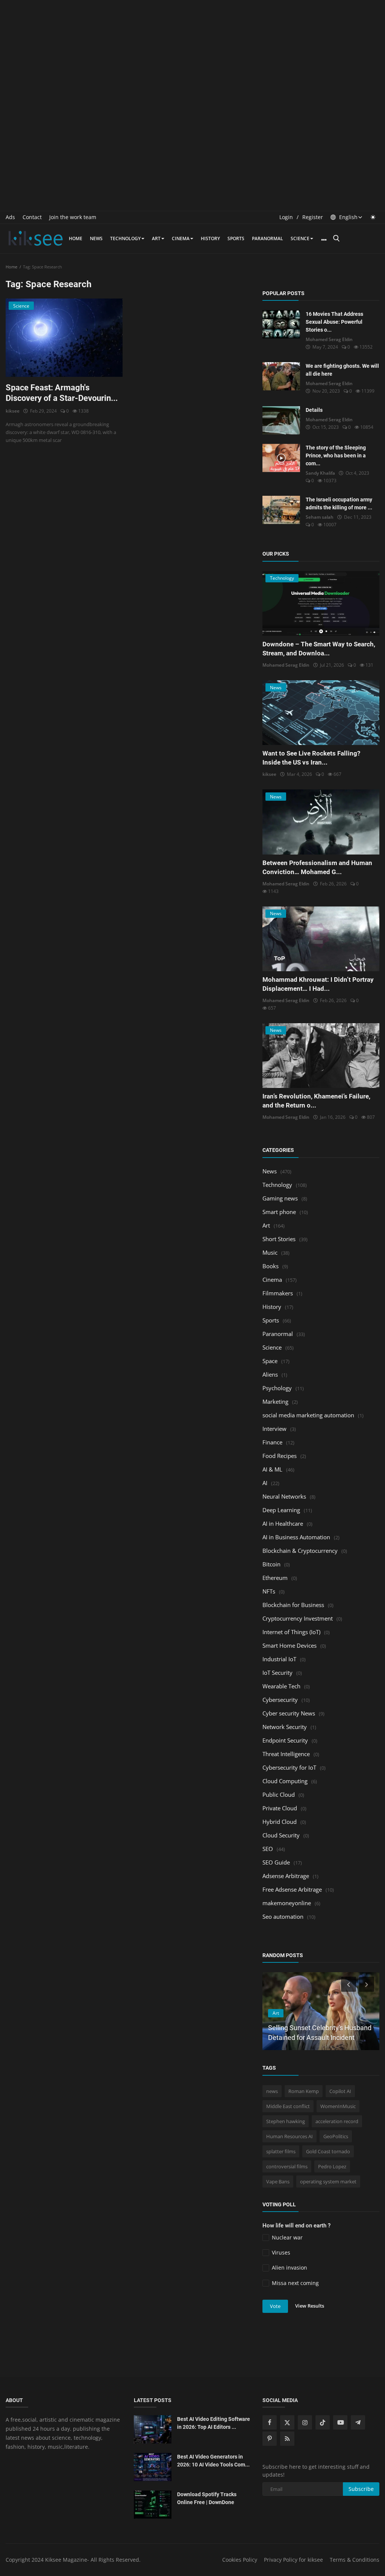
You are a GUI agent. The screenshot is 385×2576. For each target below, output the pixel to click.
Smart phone (279, 1212)
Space (270, 1361)
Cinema (181, 238)
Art (156, 238)
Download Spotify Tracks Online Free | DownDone (207, 2498)
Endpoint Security (285, 1740)
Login (286, 217)
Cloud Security (281, 1835)
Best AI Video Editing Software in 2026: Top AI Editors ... (214, 2423)
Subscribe (361, 2489)
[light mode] (373, 217)
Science (300, 238)
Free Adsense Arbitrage (292, 1889)
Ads (10, 217)
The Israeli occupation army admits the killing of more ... (339, 503)
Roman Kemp (304, 2091)
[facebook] (270, 2422)
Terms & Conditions (355, 2560)
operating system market (328, 2181)
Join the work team (73, 217)
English (348, 217)
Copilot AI (340, 2091)
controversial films (287, 2166)
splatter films (281, 2151)
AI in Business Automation (296, 1537)
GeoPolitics (336, 2136)
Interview (274, 1429)
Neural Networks (284, 1496)
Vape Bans (278, 2181)
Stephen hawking (286, 2121)
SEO (268, 1849)
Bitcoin (271, 1564)
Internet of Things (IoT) (291, 1632)
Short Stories (279, 1239)
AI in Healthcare (283, 1523)
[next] (367, 1984)
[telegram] (358, 2422)
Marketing (275, 1401)
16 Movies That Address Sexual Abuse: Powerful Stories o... (334, 322)
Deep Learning (281, 1510)
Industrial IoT (279, 1659)
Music (270, 1252)
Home (76, 238)
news (272, 2091)
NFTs (269, 1591)
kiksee (13, 411)
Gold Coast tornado (328, 2151)
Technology (125, 238)
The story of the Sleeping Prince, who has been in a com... (336, 455)
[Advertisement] (192, 53)
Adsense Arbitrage (286, 1876)
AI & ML (272, 1469)
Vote (275, 2306)
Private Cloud (280, 1808)
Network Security (285, 1727)
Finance (272, 1442)
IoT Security (277, 1673)
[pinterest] (270, 2439)
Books (271, 1266)
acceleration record (337, 2121)
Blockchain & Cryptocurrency (300, 1551)
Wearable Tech (281, 1686)
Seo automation (283, 1916)
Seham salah (320, 517)
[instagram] (305, 2422)
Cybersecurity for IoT (289, 1767)
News (96, 238)
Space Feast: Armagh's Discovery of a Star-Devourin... (62, 393)
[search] (336, 238)
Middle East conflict (288, 2106)
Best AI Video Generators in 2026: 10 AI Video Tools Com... (213, 2461)
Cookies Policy (240, 2560)
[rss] (287, 2439)
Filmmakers (278, 1293)
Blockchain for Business (293, 1605)
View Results (310, 2306)
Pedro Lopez (332, 2166)
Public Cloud (279, 1795)
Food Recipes (280, 1456)
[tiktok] (323, 2422)
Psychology (277, 1388)
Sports (236, 238)
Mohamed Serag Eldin (329, 339)
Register (313, 217)
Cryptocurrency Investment (298, 1618)
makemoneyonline (287, 1903)
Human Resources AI (290, 2136)
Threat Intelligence (286, 1754)
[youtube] (340, 2422)
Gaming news (280, 1198)
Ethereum (275, 1578)
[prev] (348, 1984)
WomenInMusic (338, 2106)
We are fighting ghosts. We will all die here (342, 370)
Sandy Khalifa (320, 473)
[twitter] (287, 2422)
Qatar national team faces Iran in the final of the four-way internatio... (317, 2028)
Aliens (270, 1374)
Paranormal (268, 238)
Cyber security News (289, 1713)
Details (314, 410)
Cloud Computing (285, 1781)
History (210, 238)
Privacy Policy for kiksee (293, 2560)
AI (265, 1483)
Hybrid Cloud (280, 1822)
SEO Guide (276, 1862)
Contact (32, 217)
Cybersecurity (280, 1700)
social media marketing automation (308, 1415)
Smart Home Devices (290, 1645)
